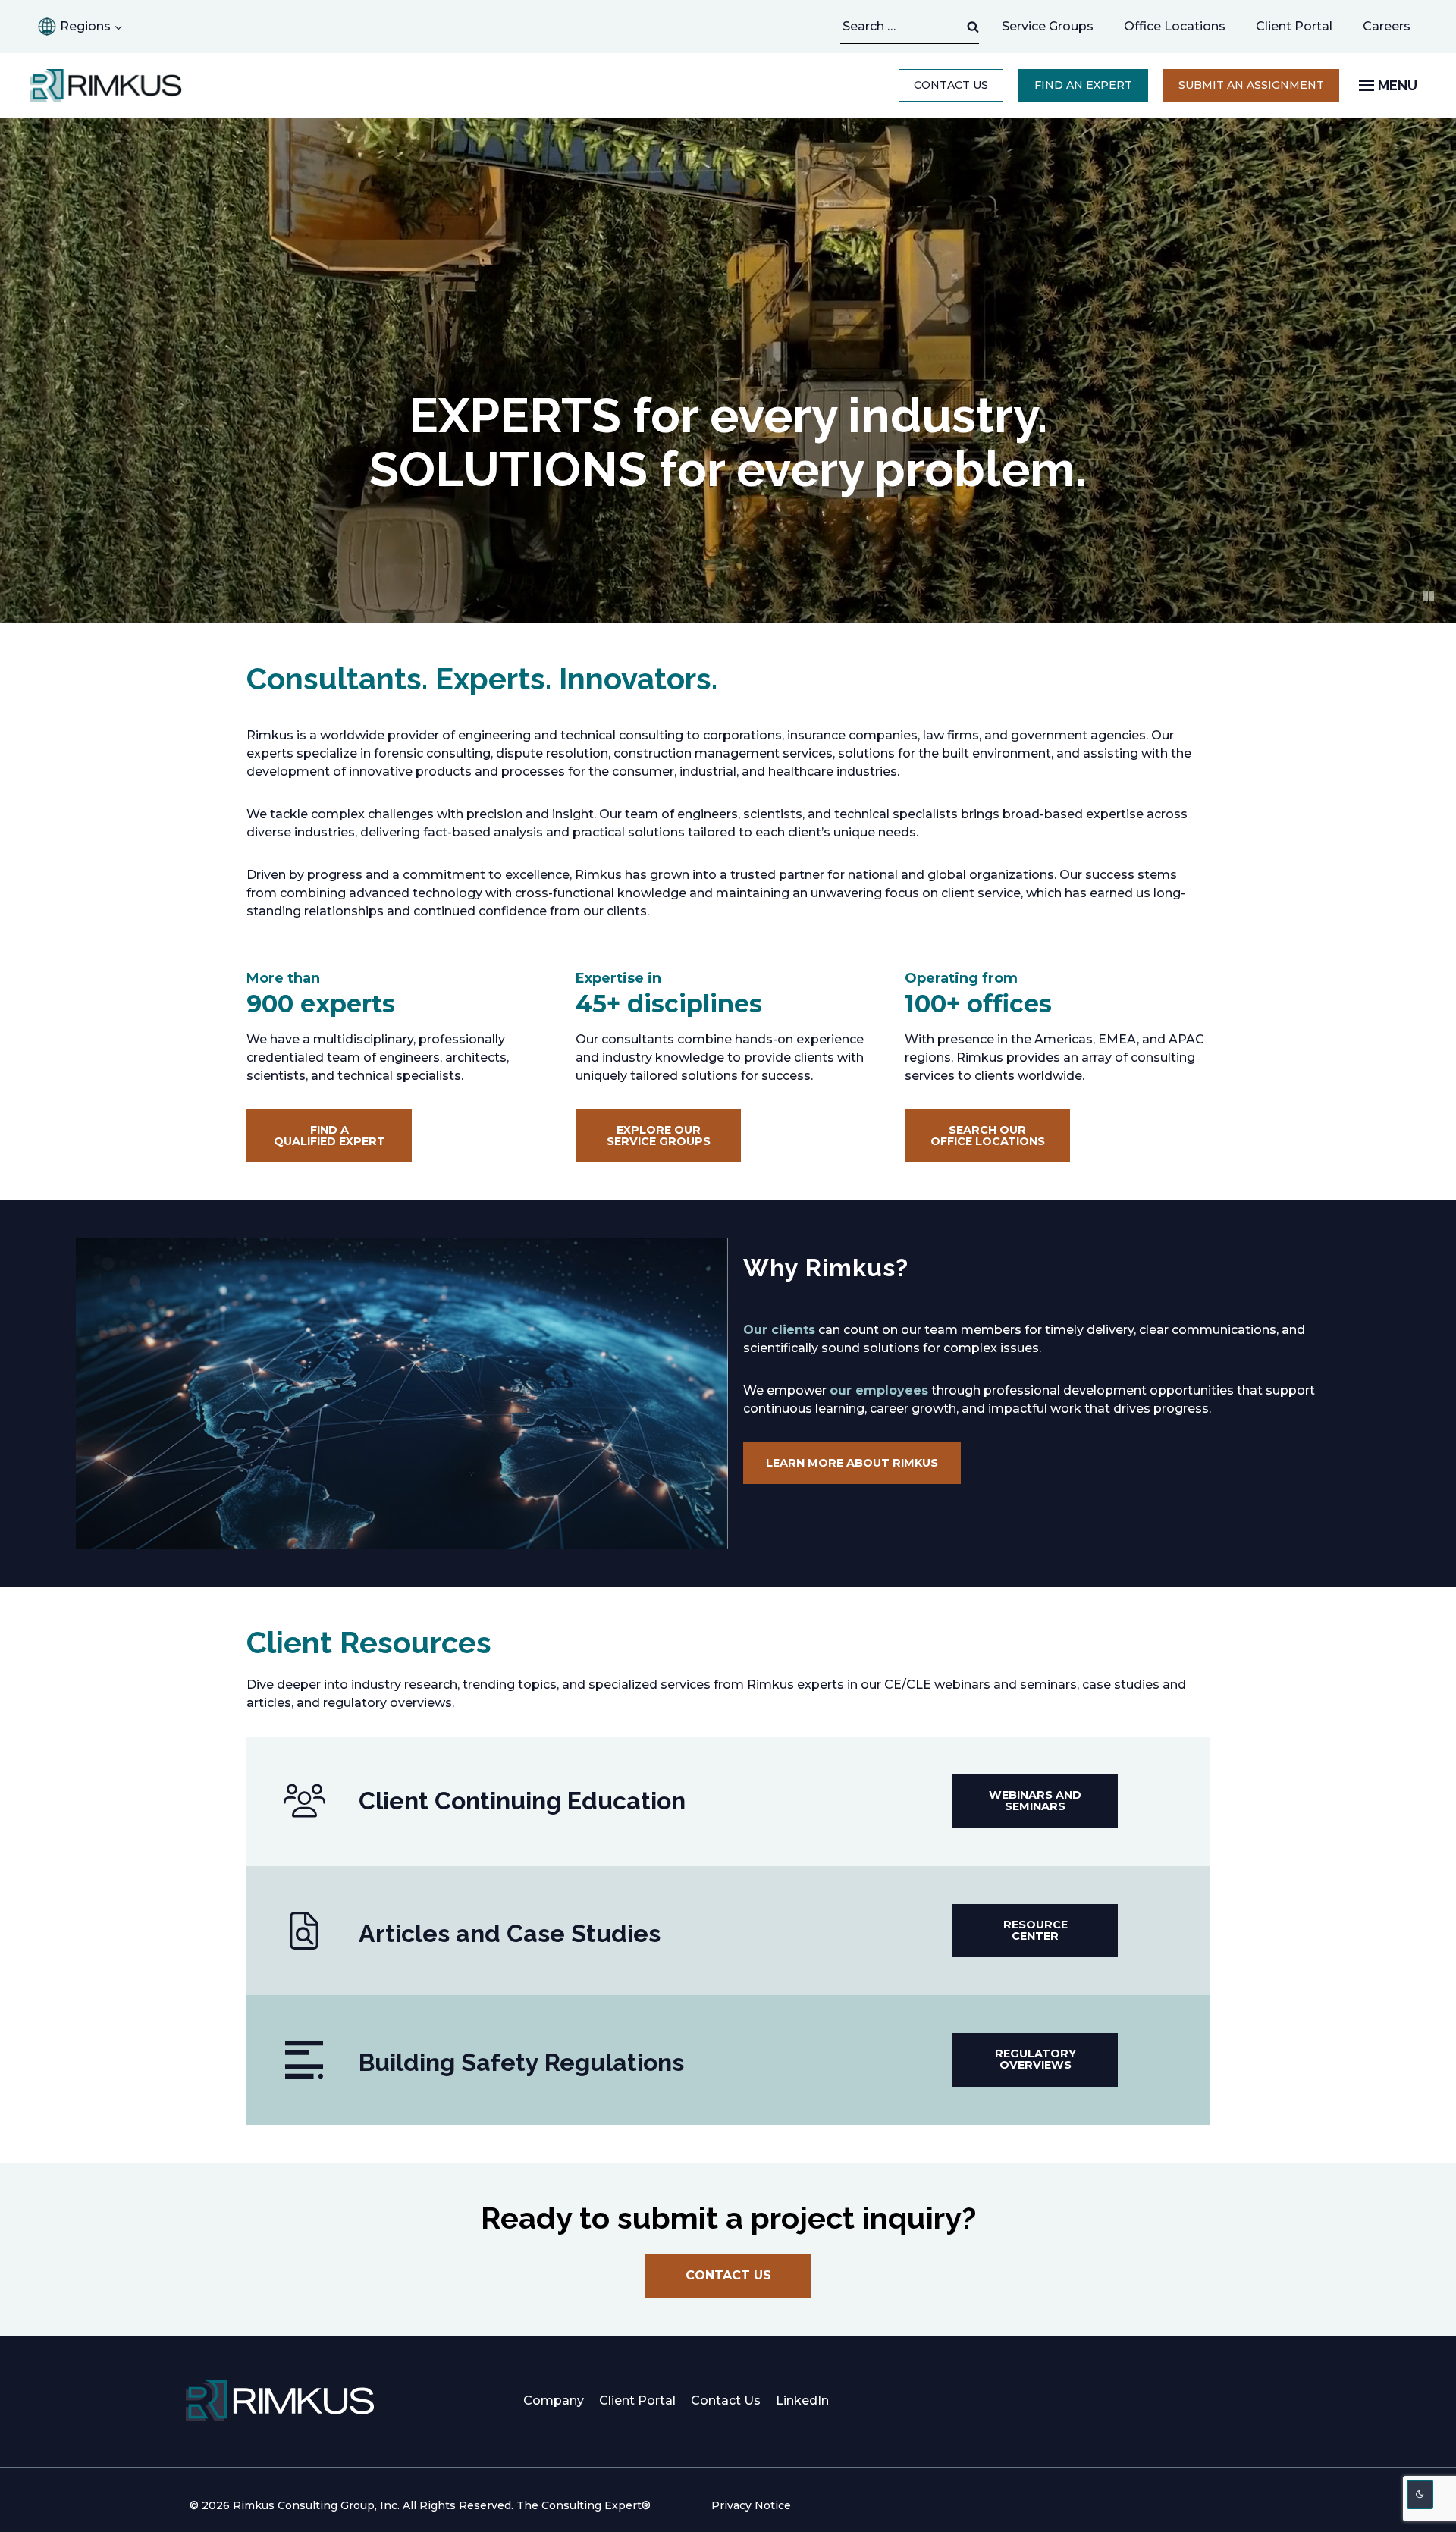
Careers (1394, 30)
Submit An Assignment (1259, 89)
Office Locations (1175, 26)
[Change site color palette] (1420, 2494)
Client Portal (1294, 26)
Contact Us (951, 85)
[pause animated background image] (1429, 596)
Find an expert (1083, 85)
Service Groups (1048, 26)
